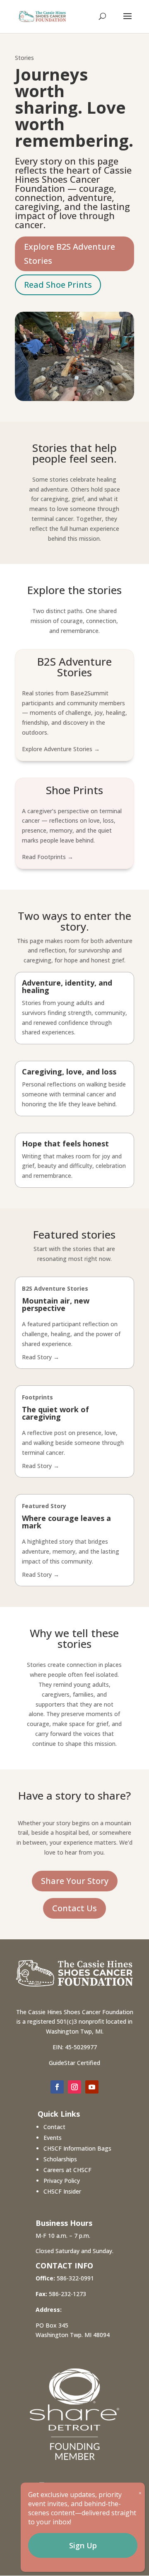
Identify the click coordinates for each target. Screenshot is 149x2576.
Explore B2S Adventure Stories (70, 254)
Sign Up (83, 2545)
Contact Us (74, 1908)
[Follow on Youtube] (92, 2087)
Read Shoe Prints (58, 285)
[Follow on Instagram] (74, 2087)
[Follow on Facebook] (57, 2087)
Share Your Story (75, 1881)
